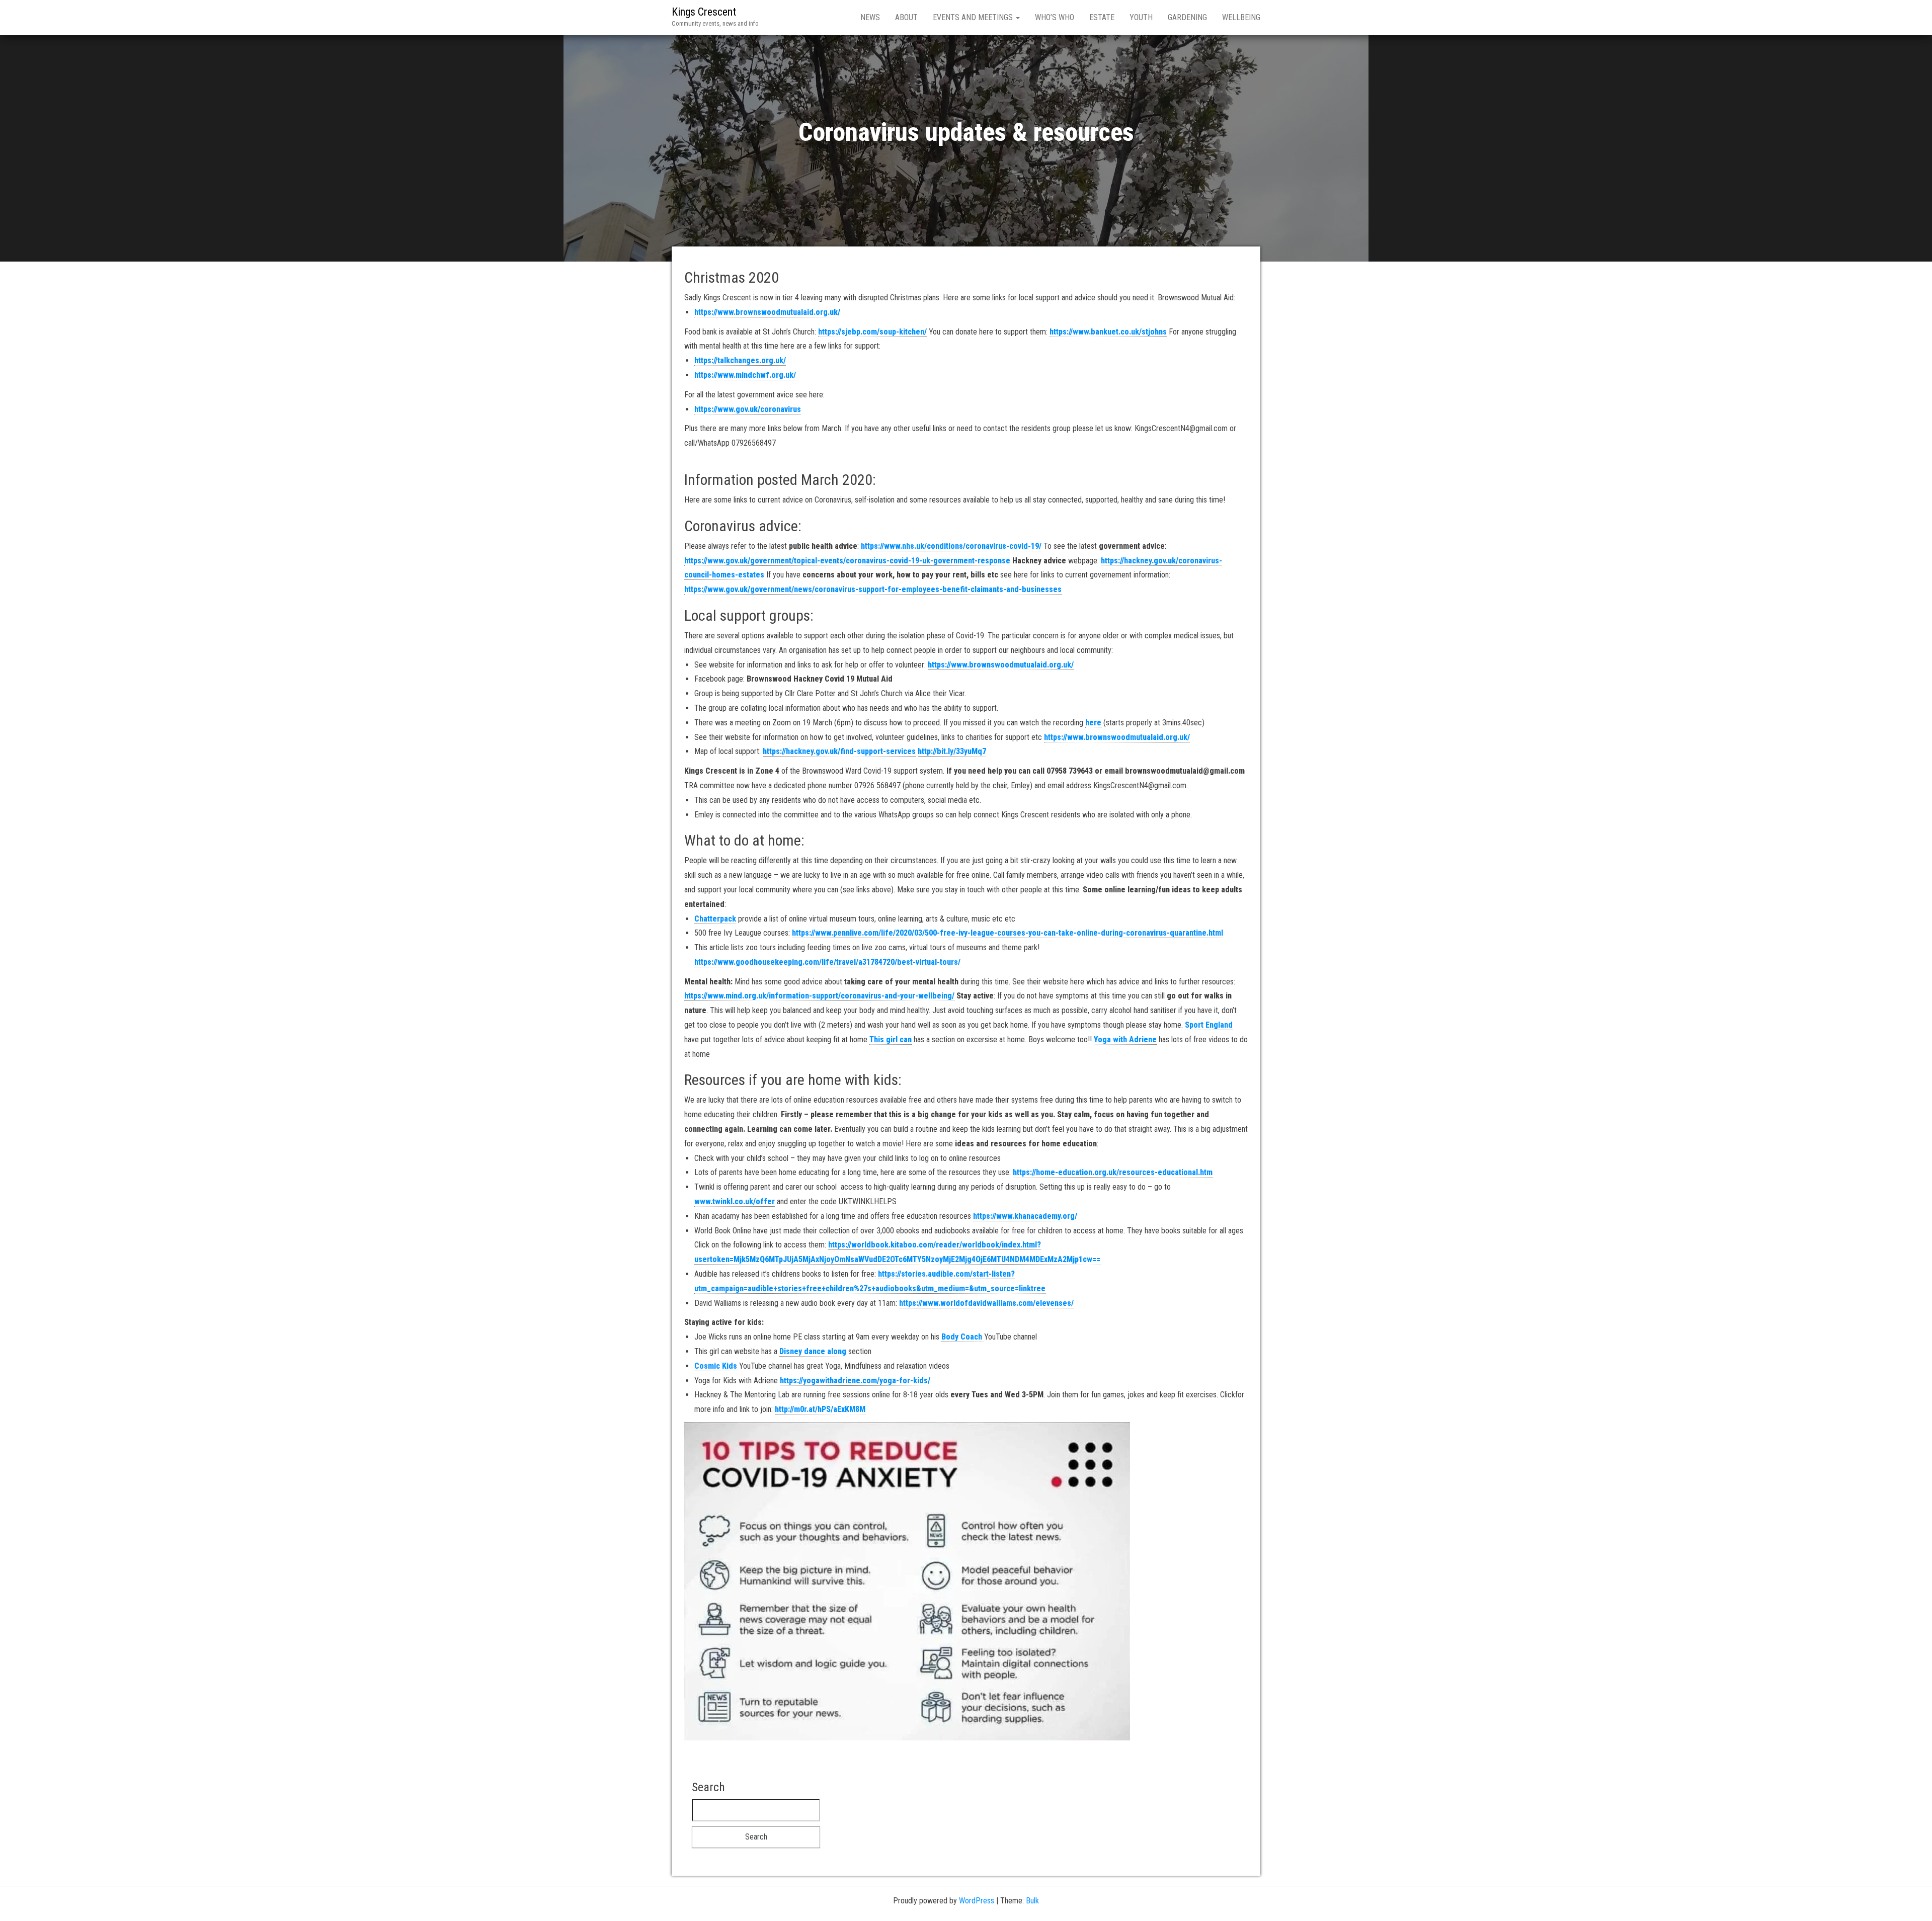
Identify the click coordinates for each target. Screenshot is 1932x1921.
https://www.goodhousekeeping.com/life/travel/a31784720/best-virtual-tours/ (827, 962)
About (906, 17)
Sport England (1209, 1025)
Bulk (1032, 1901)
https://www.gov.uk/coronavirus (748, 409)
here (1093, 723)
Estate (1102, 17)
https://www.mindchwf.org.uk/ (745, 375)
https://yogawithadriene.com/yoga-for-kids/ (855, 1381)
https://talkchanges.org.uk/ (740, 360)
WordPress (977, 1901)
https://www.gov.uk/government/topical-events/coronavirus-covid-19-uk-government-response (847, 561)
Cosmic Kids (716, 1366)
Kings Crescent (704, 12)
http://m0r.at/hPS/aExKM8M (820, 1409)
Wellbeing (1241, 17)
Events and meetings (974, 17)
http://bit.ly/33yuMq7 (952, 751)
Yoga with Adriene (1125, 1039)
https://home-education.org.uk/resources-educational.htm (1113, 1172)
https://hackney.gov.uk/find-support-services (839, 751)
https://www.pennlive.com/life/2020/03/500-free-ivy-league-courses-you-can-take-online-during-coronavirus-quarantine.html (1008, 933)
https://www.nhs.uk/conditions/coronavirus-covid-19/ (951, 546)
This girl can (891, 1039)
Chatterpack (715, 919)
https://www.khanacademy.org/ (1025, 1216)
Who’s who (1055, 17)
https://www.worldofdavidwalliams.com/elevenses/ (986, 1303)
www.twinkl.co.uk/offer (735, 1201)
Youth (1141, 17)
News (870, 17)
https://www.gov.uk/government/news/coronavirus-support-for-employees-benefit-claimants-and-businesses (873, 589)
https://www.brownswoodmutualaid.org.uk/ (767, 312)
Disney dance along (813, 1351)
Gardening (1187, 17)
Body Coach (963, 1337)
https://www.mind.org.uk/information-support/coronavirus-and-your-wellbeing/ (819, 996)
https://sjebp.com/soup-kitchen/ (872, 332)
